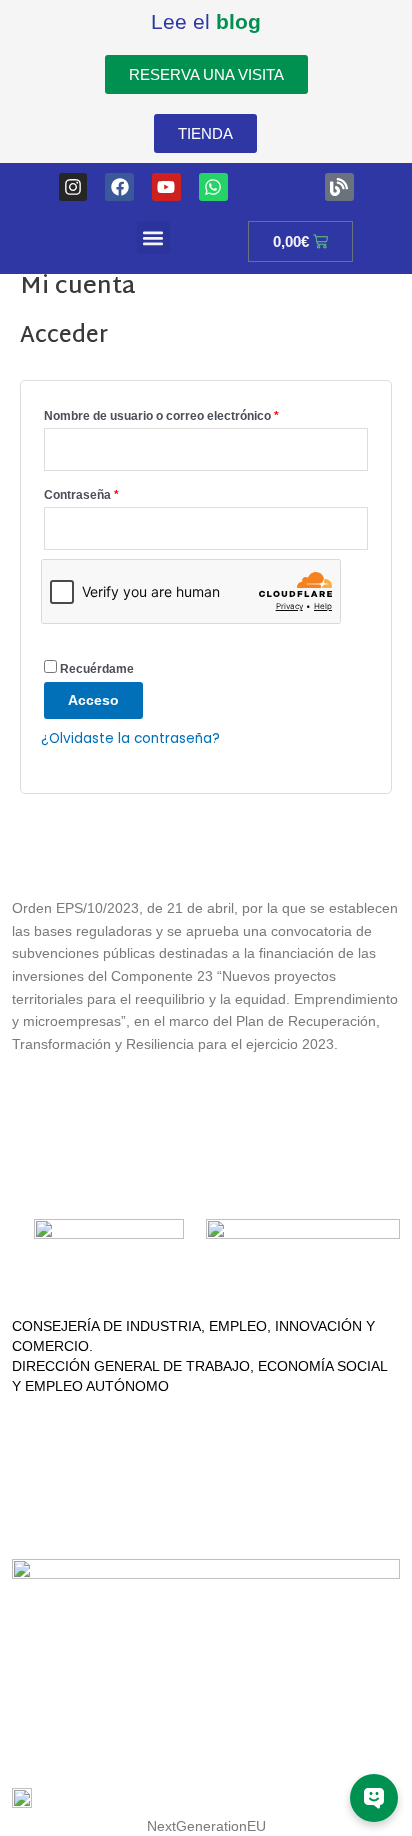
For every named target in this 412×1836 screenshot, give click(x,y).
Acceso (93, 700)
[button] (153, 237)
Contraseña (112, 492)
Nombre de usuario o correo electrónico (192, 413)
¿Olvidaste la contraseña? (130, 738)
